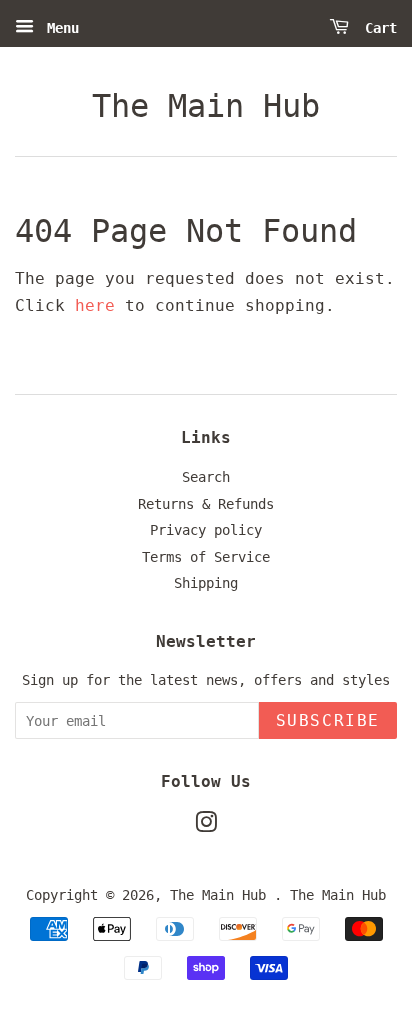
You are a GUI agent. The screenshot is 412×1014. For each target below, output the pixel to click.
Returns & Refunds (206, 504)
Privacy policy (206, 530)
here (95, 305)
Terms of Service (206, 557)
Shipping (206, 583)
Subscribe (328, 720)
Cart (377, 28)
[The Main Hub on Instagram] (206, 826)
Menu (59, 28)
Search (206, 477)
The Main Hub (206, 106)
